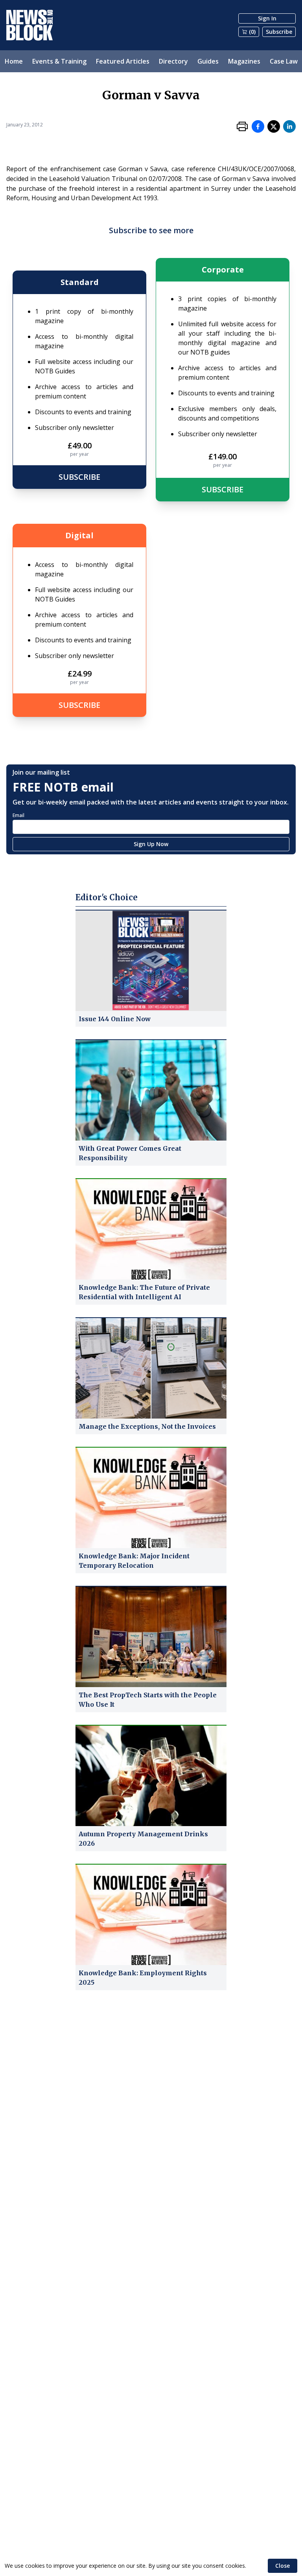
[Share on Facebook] (258, 126)
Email (18, 815)
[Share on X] (274, 126)
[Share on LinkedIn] (289, 126)
